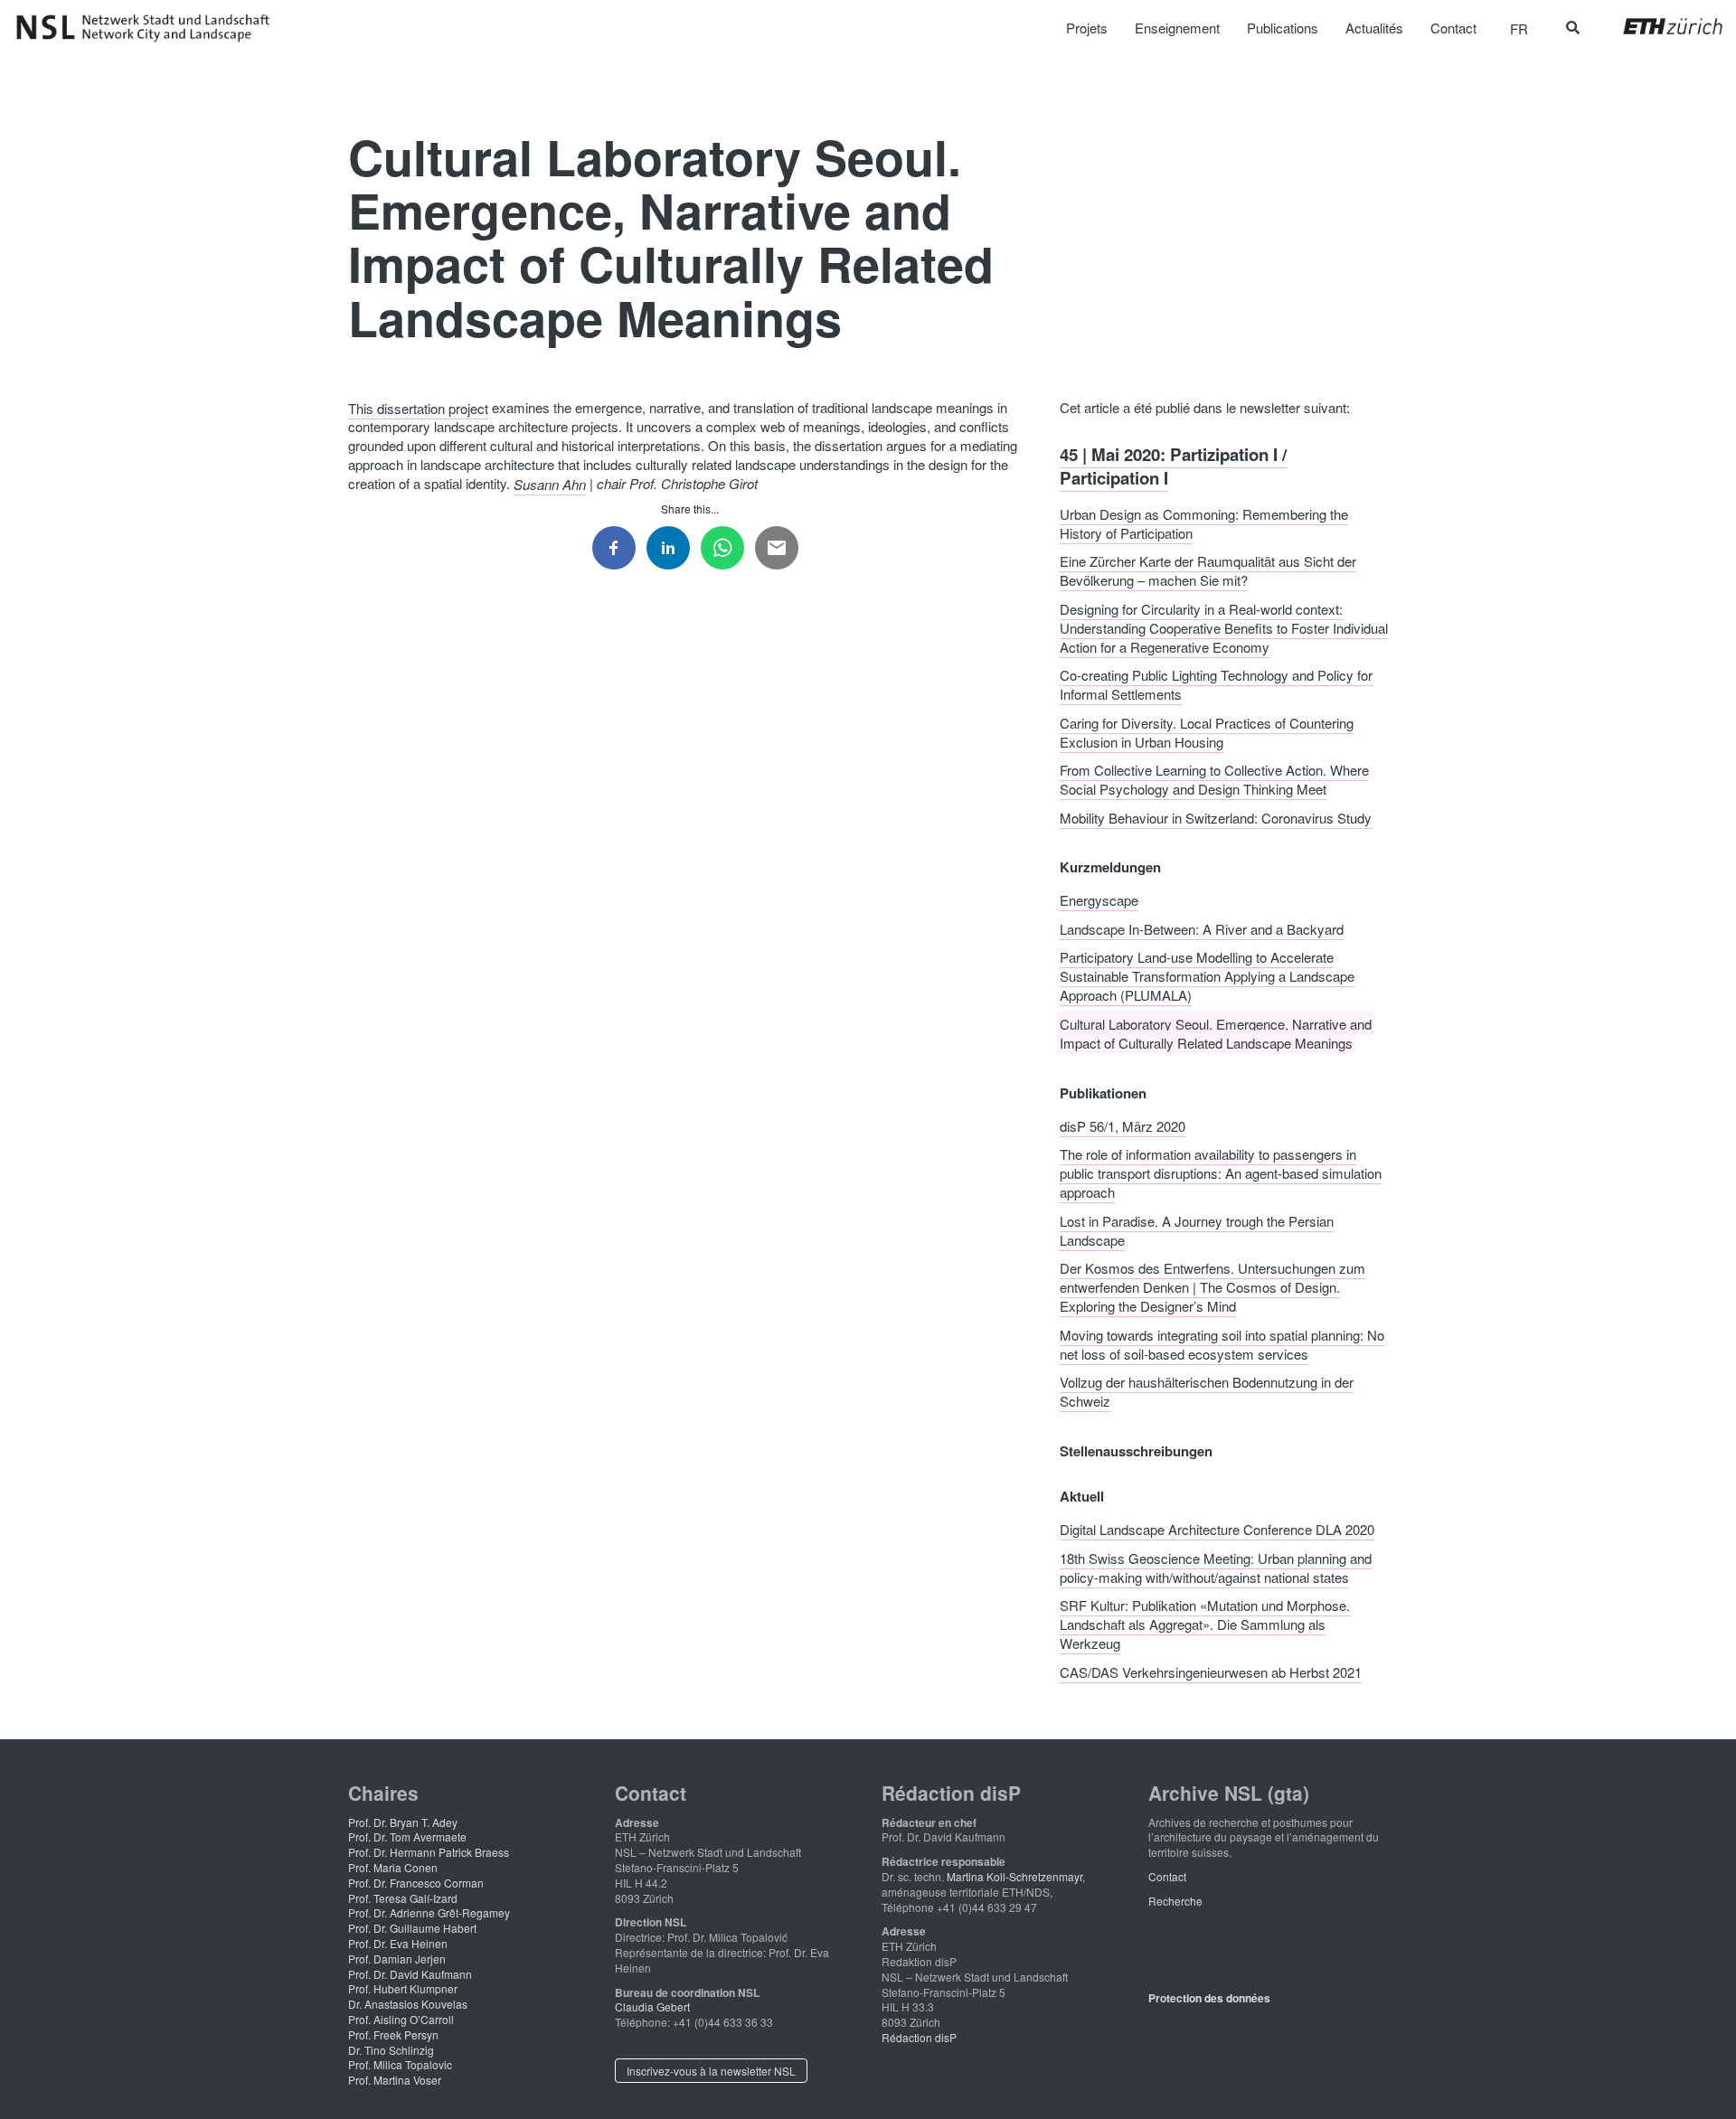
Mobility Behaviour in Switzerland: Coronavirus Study (1216, 817)
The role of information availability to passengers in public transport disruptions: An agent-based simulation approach (1221, 1173)
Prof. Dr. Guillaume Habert (412, 1928)
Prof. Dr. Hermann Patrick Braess (429, 1852)
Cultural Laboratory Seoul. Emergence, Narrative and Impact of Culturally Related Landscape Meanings (1216, 1032)
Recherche (1175, 1901)
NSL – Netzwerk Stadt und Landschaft (149, 28)
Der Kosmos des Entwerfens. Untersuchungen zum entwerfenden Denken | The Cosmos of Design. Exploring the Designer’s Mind (1212, 1287)
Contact (1167, 1876)
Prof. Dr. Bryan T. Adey (403, 1822)
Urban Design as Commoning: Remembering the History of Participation (1204, 523)
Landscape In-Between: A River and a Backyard (1202, 928)
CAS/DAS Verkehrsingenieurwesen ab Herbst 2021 (1211, 1671)
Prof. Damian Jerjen (397, 1959)
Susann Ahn (550, 483)
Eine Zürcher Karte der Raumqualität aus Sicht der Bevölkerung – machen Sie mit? (1208, 570)
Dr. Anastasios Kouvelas (408, 2004)
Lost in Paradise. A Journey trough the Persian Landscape (1197, 1229)
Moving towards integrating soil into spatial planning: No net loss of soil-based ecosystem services (1222, 1343)
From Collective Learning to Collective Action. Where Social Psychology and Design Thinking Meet (1214, 779)
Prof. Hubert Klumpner (403, 1988)
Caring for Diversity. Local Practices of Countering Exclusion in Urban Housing (1207, 731)
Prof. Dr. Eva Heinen (398, 1943)
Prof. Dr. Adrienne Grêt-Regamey (429, 1912)
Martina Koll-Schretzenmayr (1014, 1876)
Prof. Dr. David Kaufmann (410, 1974)
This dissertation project (418, 407)
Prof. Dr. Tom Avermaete (407, 1836)
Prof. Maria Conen (393, 1867)
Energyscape (1099, 900)
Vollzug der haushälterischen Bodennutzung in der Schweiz (1207, 1391)
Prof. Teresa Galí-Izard (403, 1898)
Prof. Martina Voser (395, 2080)
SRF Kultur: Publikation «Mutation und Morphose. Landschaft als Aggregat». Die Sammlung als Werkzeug (1205, 1624)
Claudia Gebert (652, 2006)
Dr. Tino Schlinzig (391, 2050)
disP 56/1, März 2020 (1123, 1125)
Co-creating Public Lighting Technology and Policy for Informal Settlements (1216, 684)
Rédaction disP (919, 2037)
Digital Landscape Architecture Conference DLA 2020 (1217, 1529)
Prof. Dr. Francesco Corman (416, 1883)
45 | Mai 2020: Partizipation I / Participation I (1173, 465)
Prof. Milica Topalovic (400, 2064)
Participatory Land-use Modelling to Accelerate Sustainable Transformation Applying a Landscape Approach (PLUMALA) (1207, 976)
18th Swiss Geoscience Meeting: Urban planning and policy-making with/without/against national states (1216, 1567)
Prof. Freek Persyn (393, 2034)
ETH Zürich (1659, 26)
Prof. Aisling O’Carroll (401, 2019)
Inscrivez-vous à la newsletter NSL (711, 2071)
